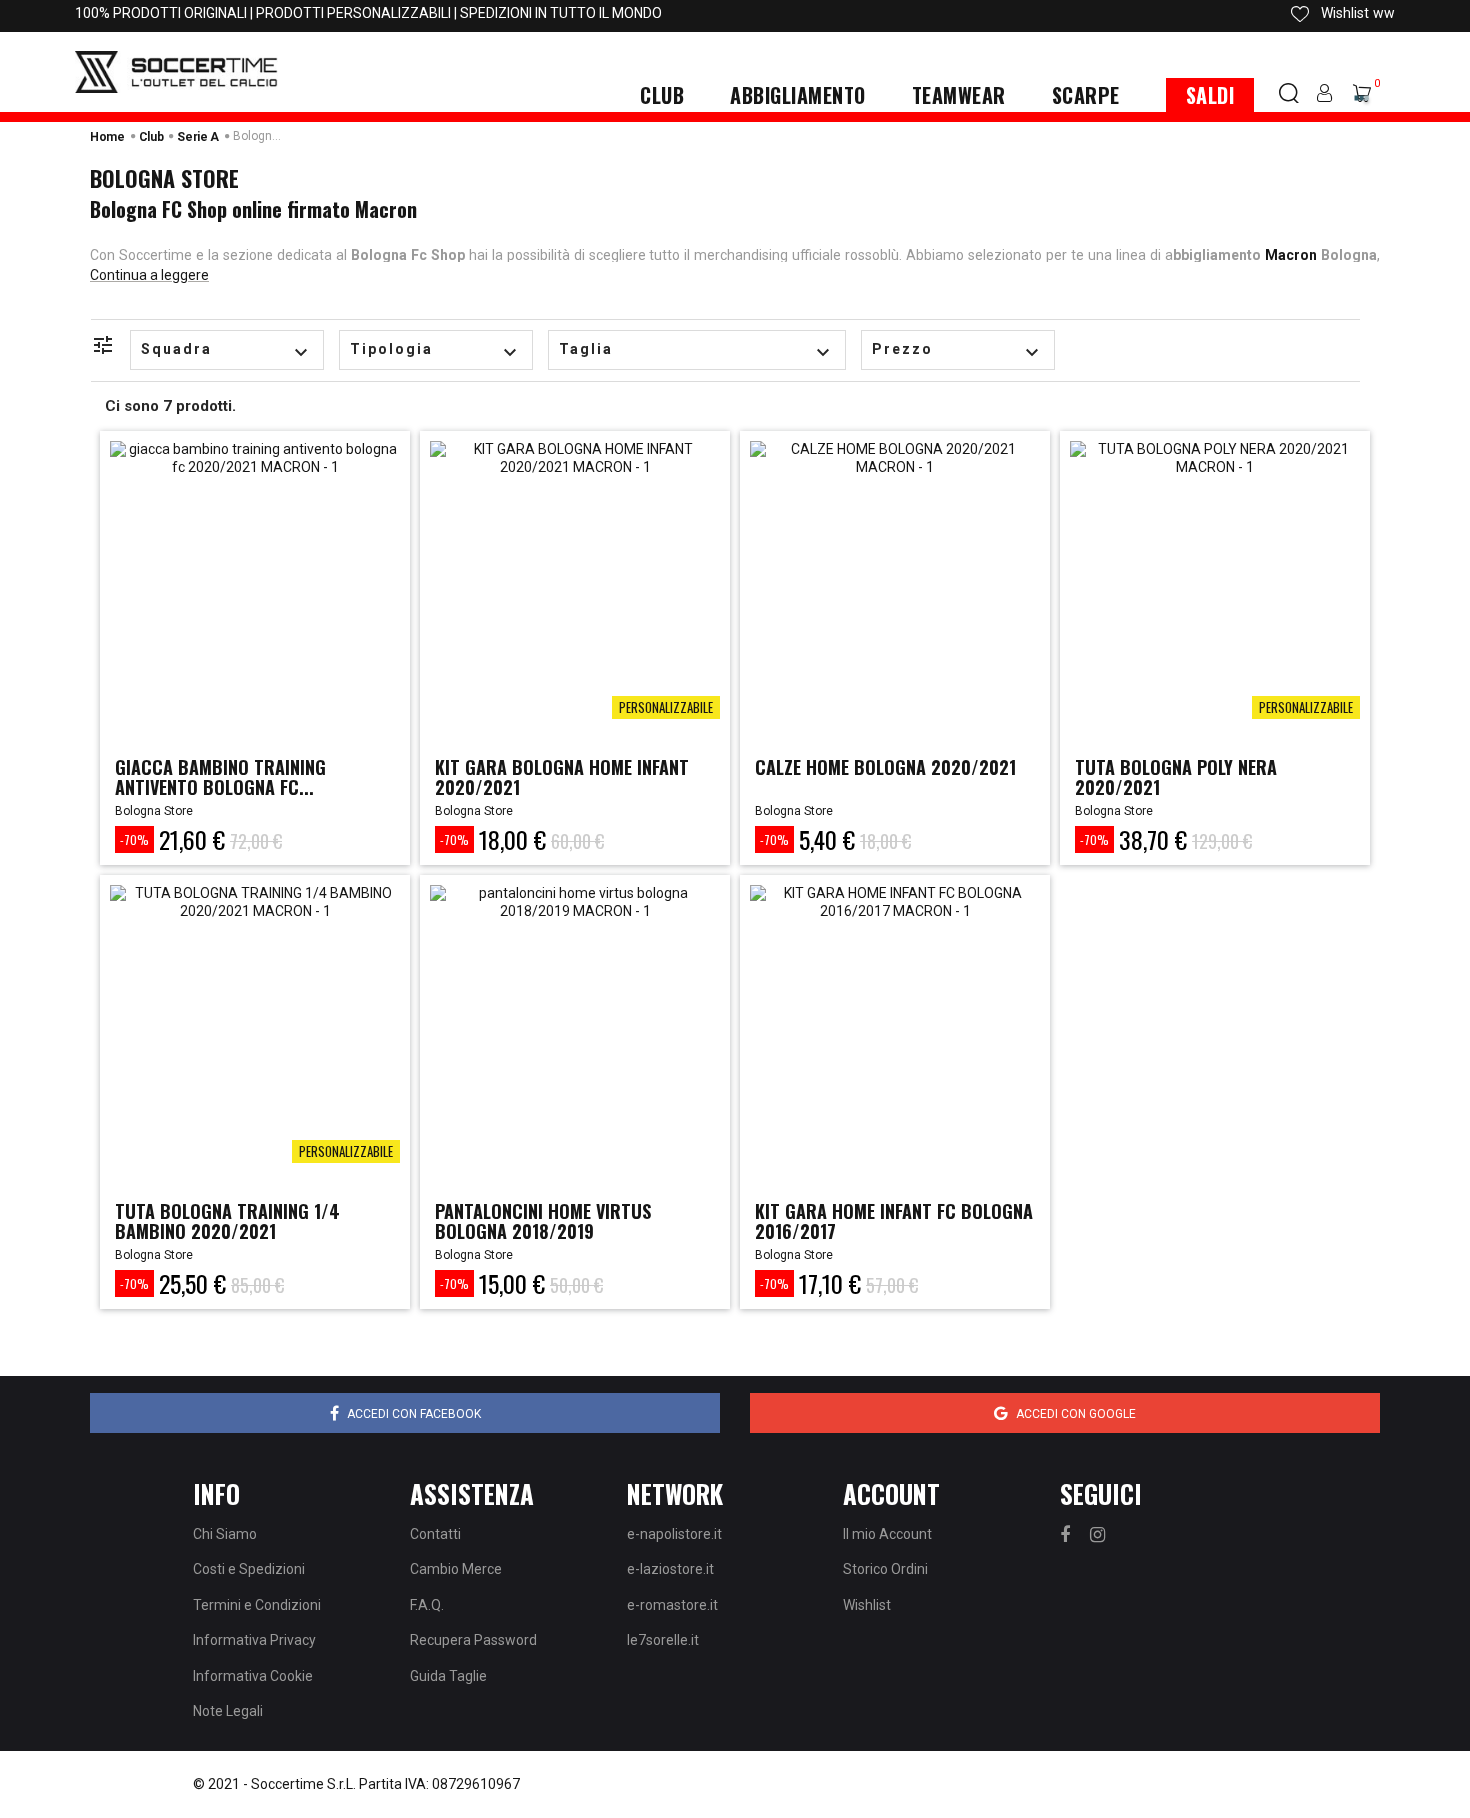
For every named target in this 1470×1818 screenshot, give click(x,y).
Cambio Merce (456, 1569)
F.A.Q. (427, 1605)
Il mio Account (887, 1534)
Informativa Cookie (253, 1676)
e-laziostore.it (670, 1569)
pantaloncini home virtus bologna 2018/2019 (543, 1221)
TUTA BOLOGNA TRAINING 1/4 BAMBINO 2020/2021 (227, 1221)
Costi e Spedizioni (249, 1569)
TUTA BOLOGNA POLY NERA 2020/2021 (1176, 777)
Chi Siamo (225, 1534)
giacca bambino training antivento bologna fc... (220, 777)
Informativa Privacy (254, 1640)
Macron (1291, 255)
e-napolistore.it (674, 1534)
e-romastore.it (672, 1605)
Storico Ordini (885, 1569)
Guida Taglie (448, 1676)
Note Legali (228, 1711)
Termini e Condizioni (257, 1605)
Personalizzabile (666, 707)
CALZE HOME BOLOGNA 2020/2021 (885, 767)
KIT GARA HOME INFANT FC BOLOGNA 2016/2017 (894, 1221)
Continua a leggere (149, 275)
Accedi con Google (1076, 1414)
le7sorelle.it (663, 1640)
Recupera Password (473, 1640)
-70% (134, 839)
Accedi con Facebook (414, 1414)
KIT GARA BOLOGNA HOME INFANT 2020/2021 (562, 777)
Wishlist (867, 1605)
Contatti (435, 1534)
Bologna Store (154, 811)
